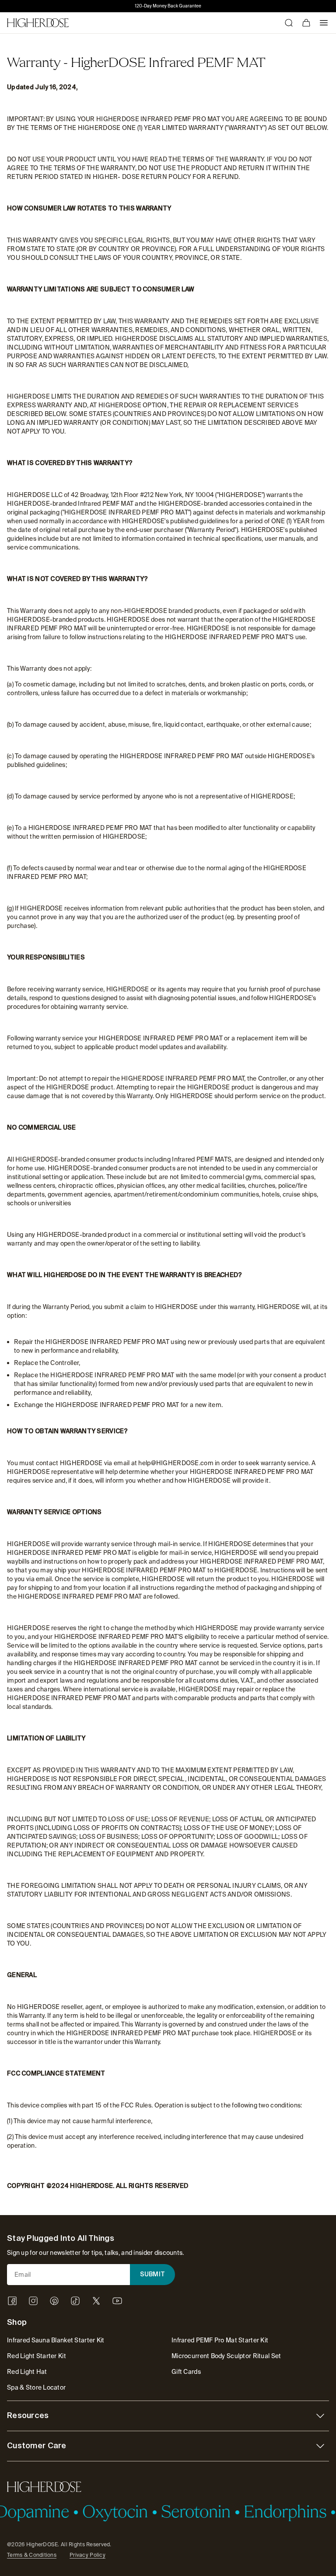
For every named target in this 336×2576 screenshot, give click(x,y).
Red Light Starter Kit (37, 2356)
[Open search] (289, 23)
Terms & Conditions (32, 2555)
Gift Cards (186, 2372)
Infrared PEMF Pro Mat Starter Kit (220, 2340)
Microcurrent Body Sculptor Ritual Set (226, 2356)
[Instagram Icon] (33, 2301)
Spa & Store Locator (36, 2387)
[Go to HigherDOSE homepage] (38, 23)
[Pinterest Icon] (54, 2301)
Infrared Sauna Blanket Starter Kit (56, 2340)
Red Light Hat (27, 2372)
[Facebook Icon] (12, 2301)
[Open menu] (324, 23)
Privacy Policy (87, 2555)
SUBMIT (153, 2275)
